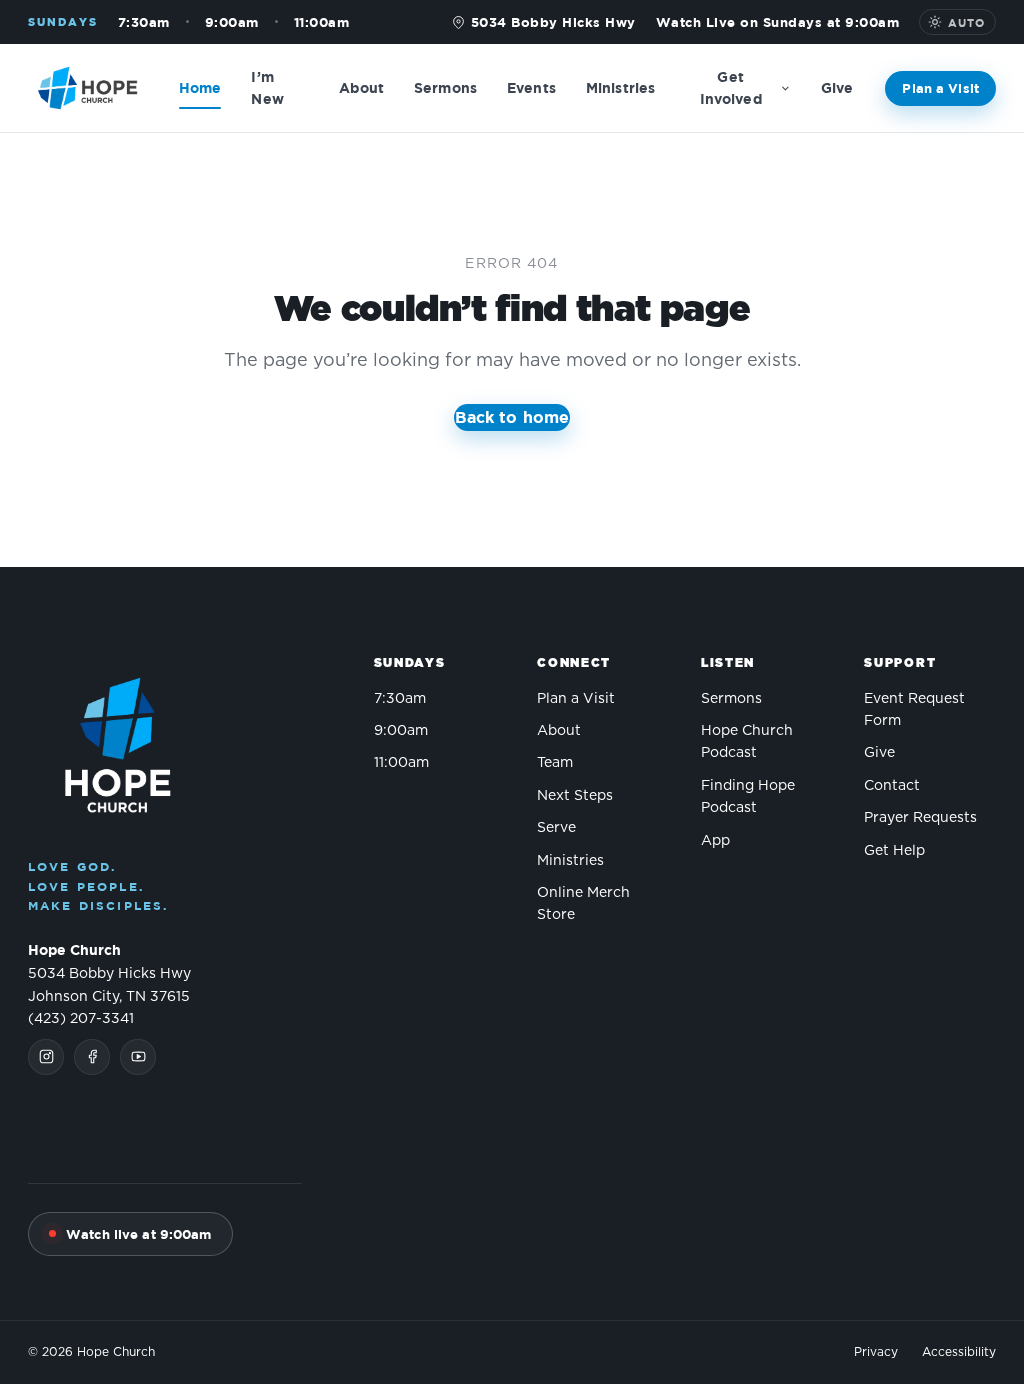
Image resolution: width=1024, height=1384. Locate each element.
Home (200, 87)
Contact (892, 786)
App (715, 841)
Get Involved (731, 87)
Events (531, 87)
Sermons (445, 87)
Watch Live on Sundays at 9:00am (778, 22)
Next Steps (575, 796)
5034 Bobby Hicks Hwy (553, 22)
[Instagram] (46, 1057)
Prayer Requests (920, 818)
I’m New (267, 87)
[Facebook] (92, 1057)
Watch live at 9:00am (139, 1234)
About (361, 87)
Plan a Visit (940, 88)
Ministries (620, 87)
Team (555, 763)
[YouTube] (138, 1057)
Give (837, 87)
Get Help (894, 851)
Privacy (876, 1352)
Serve (556, 828)
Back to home (512, 417)
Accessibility (959, 1352)
